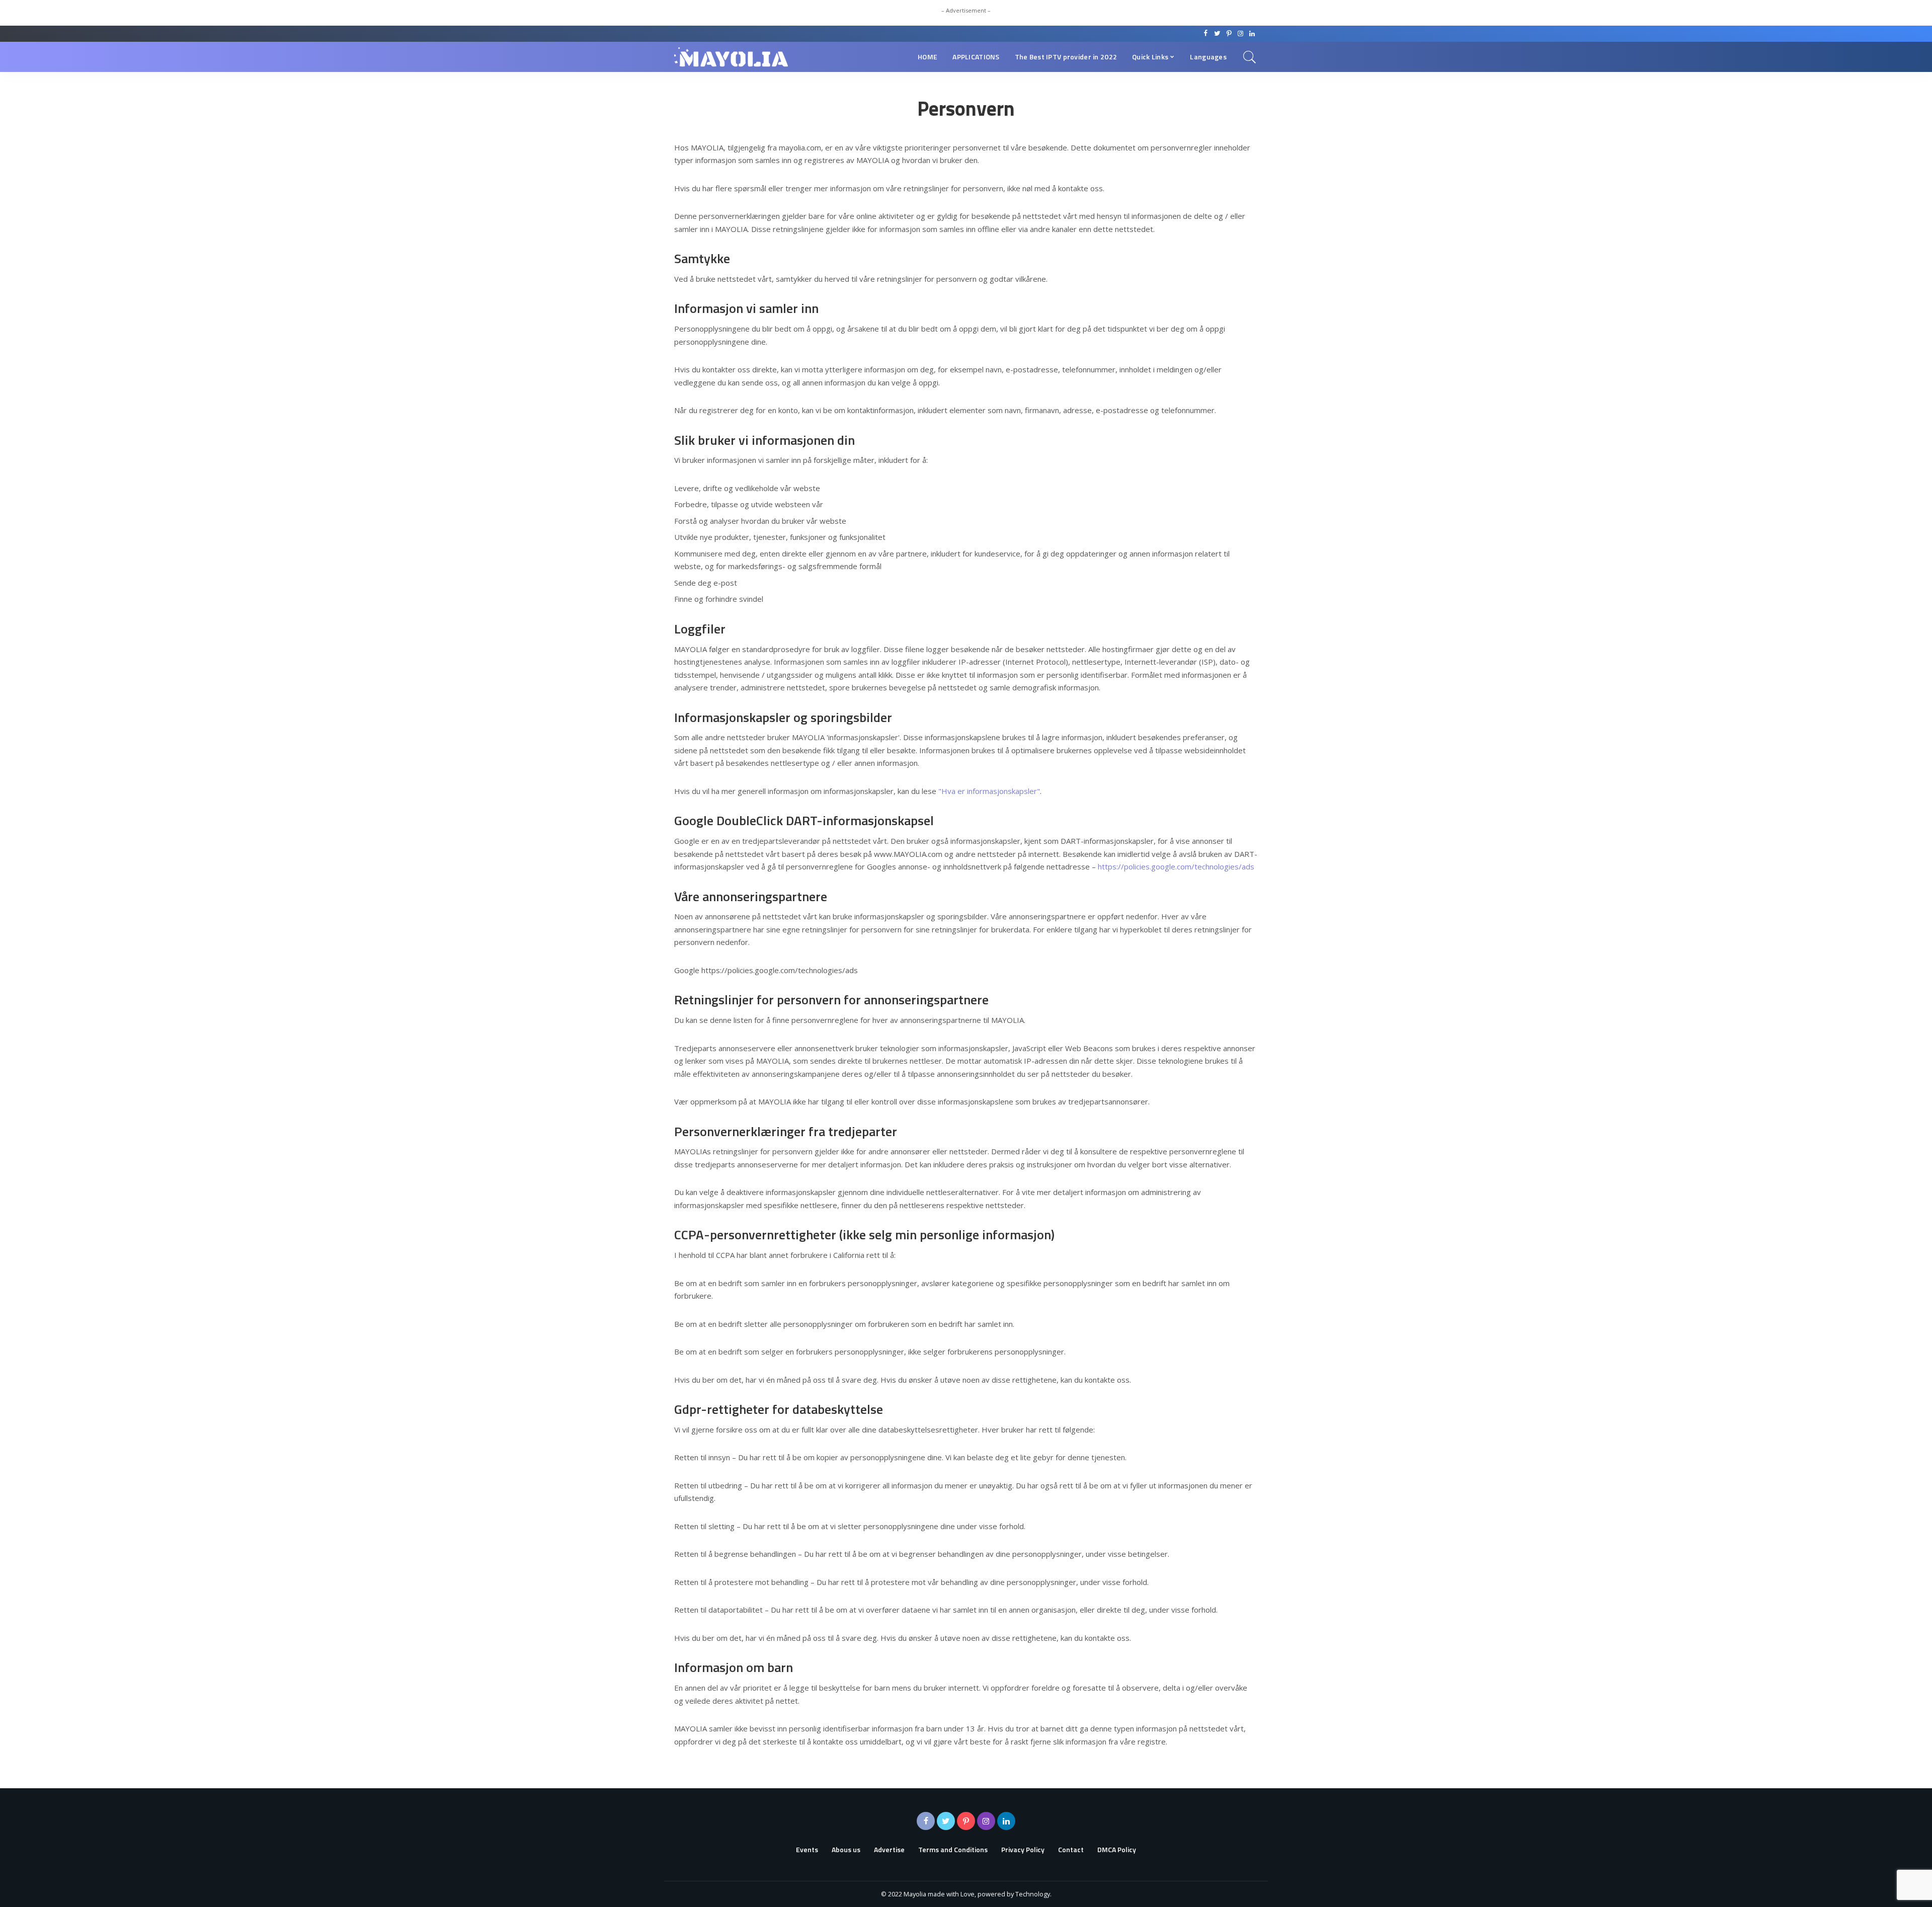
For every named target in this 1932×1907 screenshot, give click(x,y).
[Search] (1250, 57)
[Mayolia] (731, 57)
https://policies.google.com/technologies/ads (1176, 866)
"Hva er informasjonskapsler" (989, 791)
